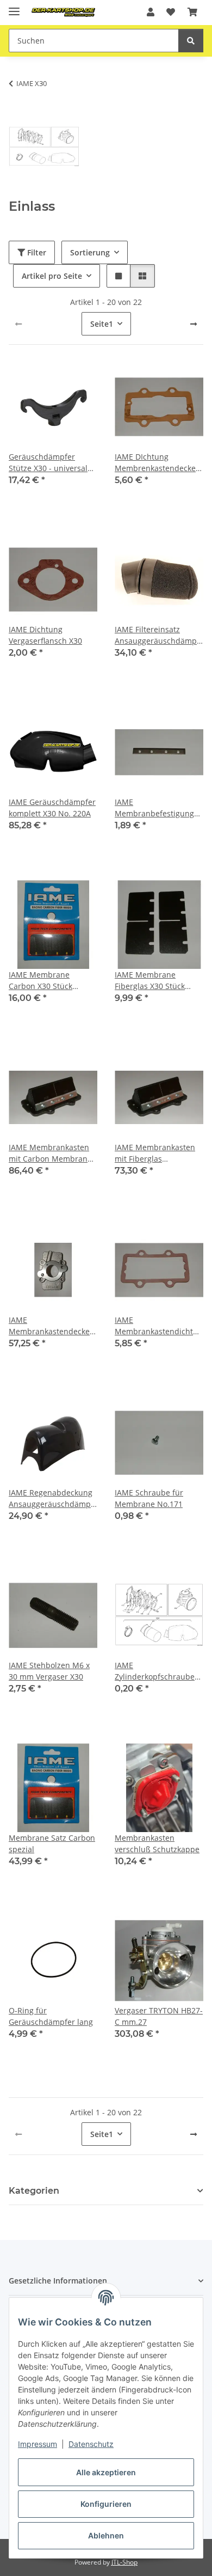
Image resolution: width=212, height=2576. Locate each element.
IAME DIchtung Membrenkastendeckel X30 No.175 (156, 463)
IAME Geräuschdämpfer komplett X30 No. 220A (52, 808)
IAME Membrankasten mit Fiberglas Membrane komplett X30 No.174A (155, 1153)
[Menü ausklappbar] (14, 7)
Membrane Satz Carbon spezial (52, 1844)
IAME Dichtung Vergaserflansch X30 (45, 635)
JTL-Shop (124, 2562)
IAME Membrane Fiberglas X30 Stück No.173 (150, 981)
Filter (36, 252)
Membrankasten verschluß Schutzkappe (157, 1844)
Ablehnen (106, 2535)
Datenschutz (91, 2444)
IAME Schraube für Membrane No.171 (149, 1498)
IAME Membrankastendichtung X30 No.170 (159, 1326)
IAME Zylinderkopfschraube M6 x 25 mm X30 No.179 (158, 1671)
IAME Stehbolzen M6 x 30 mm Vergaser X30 (49, 1671)
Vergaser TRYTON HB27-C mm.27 (159, 2016)
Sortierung (90, 252)
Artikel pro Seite (52, 276)
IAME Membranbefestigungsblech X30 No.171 (159, 808)
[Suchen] (191, 41)
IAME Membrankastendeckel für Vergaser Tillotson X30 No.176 (50, 1326)
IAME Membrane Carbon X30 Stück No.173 (40, 981)
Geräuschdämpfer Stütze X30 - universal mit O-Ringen (48, 463)
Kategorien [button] (34, 2191)
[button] (151, 12)
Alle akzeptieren (106, 2472)
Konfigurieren (106, 2504)
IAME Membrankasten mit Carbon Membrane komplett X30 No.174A (50, 1153)
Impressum (38, 2444)
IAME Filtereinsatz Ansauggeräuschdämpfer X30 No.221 (159, 635)
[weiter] (194, 324)
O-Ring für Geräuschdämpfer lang (51, 2016)
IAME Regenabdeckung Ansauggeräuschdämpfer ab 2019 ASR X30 (53, 1498)
